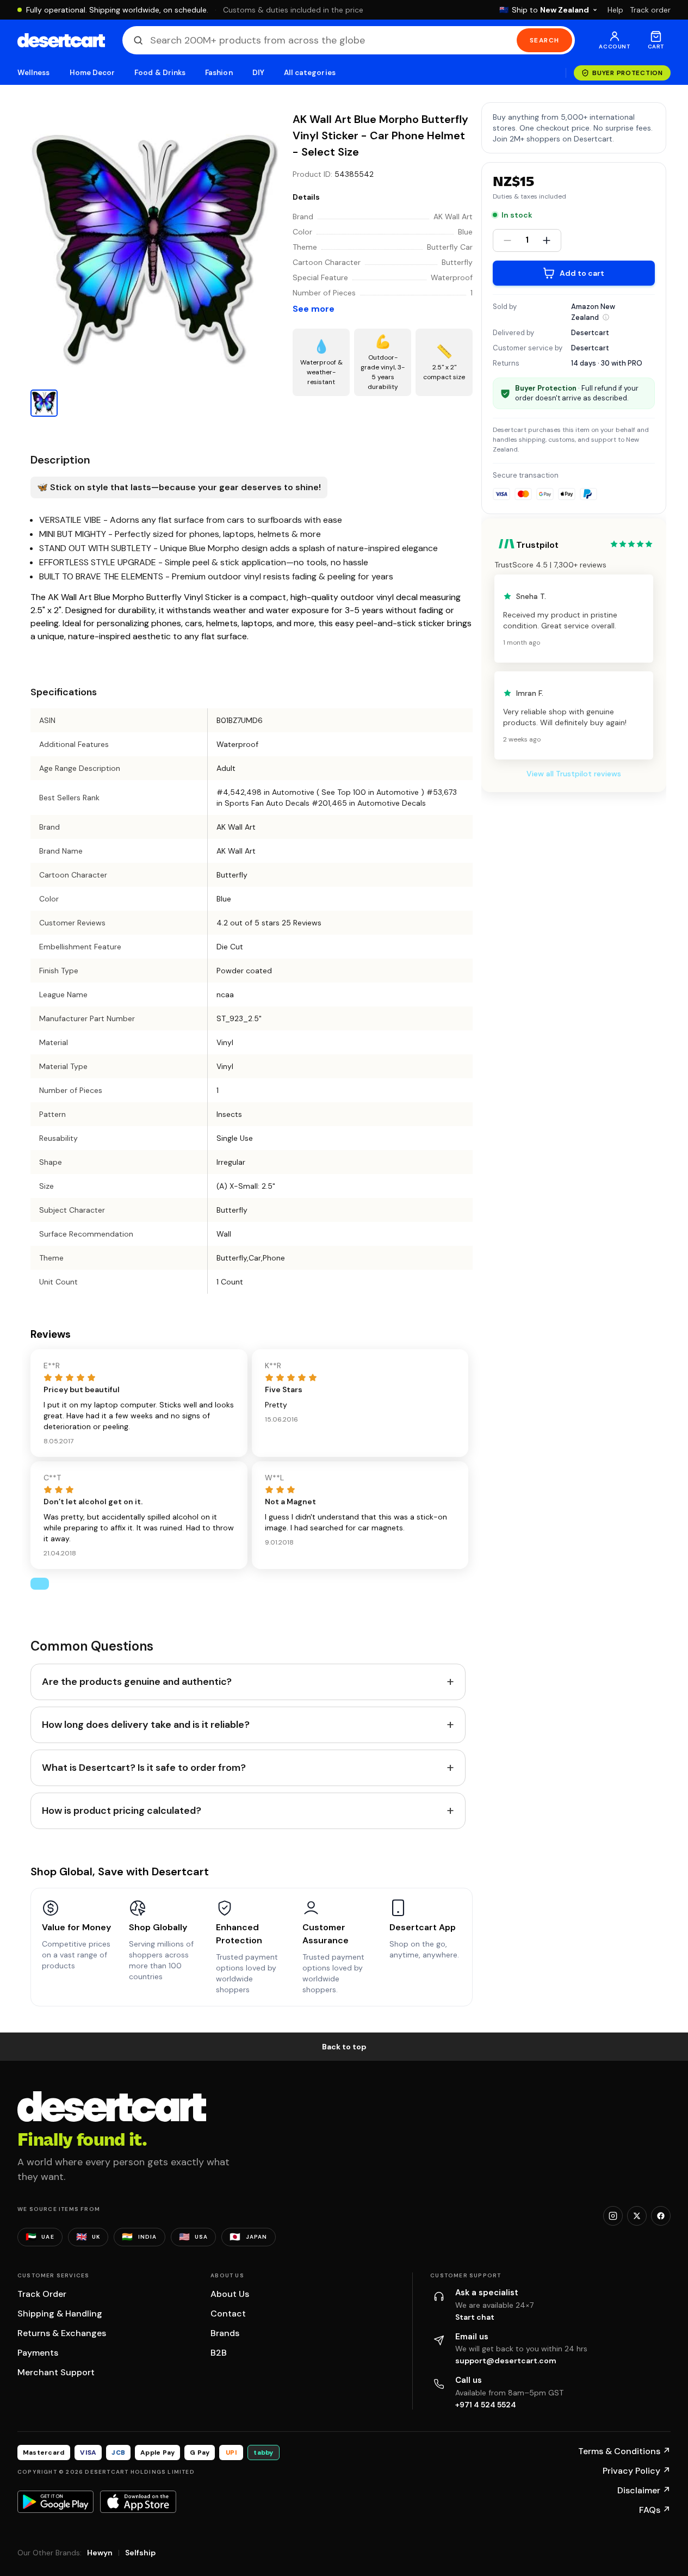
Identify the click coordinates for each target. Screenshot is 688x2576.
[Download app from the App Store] (138, 2501)
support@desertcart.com (506, 2361)
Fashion (219, 73)
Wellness (34, 73)
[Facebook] (661, 2216)
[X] (637, 2216)
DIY (258, 73)
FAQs (655, 2510)
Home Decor (92, 73)
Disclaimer (644, 2490)
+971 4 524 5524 (486, 2405)
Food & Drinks (160, 73)
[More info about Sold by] (606, 317)
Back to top (344, 2047)
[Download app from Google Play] (55, 2501)
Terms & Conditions (624, 2451)
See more (314, 309)
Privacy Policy (637, 2471)
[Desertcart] (61, 40)
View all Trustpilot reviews (574, 774)
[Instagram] (613, 2216)
